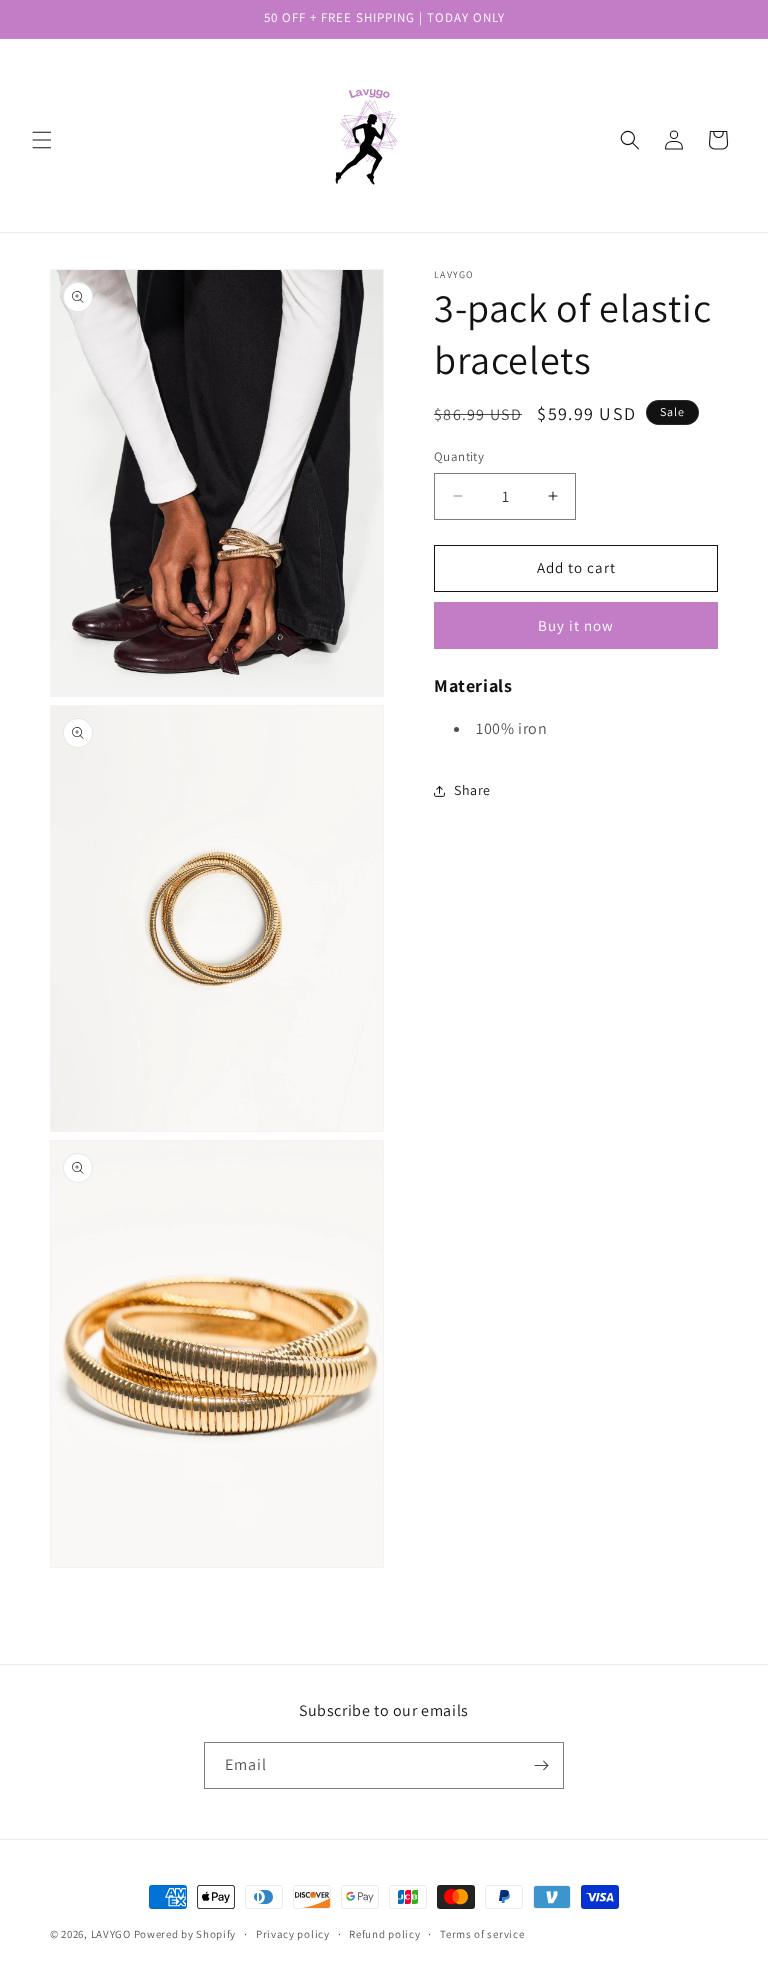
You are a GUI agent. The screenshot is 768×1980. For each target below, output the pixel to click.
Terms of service (482, 1934)
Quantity (459, 456)
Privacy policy (293, 1934)
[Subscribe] (541, 1765)
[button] (42, 140)
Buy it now (576, 625)
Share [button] (472, 790)
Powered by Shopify (185, 1934)
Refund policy (384, 1934)
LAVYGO (111, 1934)
